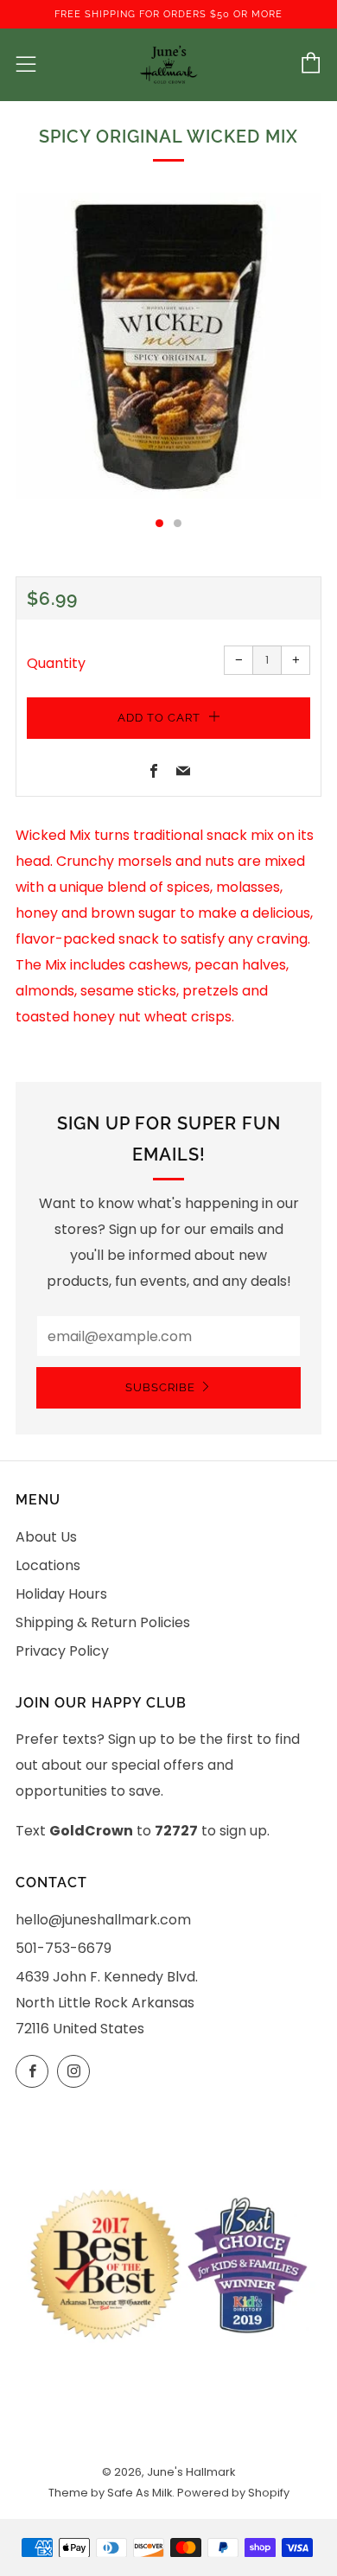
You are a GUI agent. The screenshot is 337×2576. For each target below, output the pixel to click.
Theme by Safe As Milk (110, 2493)
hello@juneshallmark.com (103, 1920)
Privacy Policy (62, 1651)
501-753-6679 (64, 1948)
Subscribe (160, 1387)
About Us (46, 1537)
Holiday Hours (61, 1594)
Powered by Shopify (233, 2493)
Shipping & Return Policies (103, 1622)
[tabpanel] (168, 346)
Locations (48, 1565)
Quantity (56, 663)
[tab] (159, 523)
